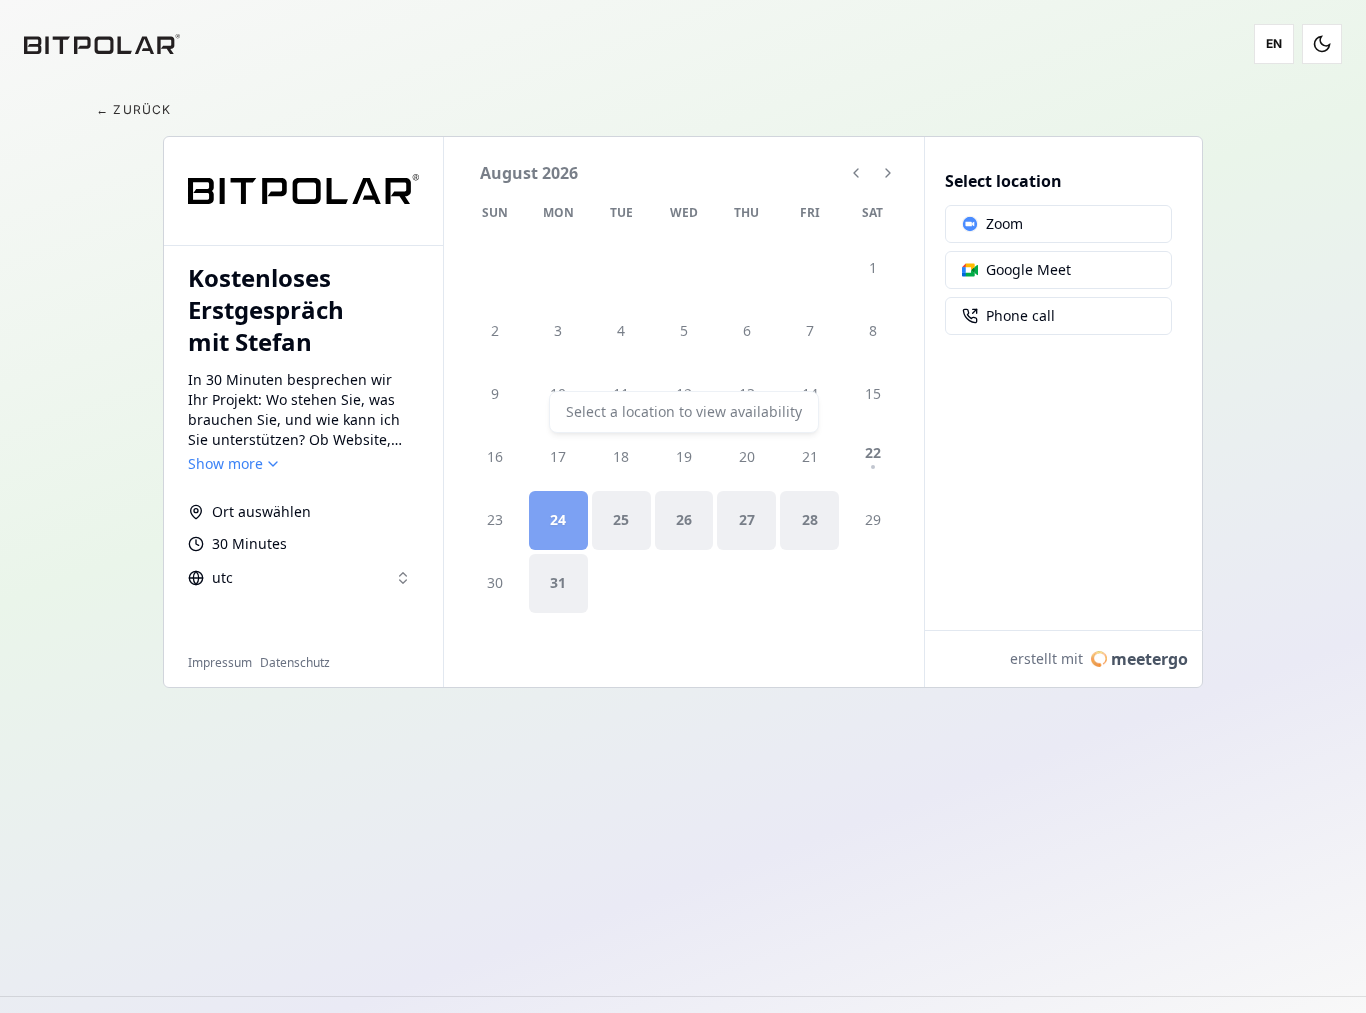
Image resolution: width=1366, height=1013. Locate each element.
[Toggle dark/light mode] (1322, 44)
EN (1274, 43)
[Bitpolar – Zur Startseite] (102, 44)
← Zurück (134, 109)
